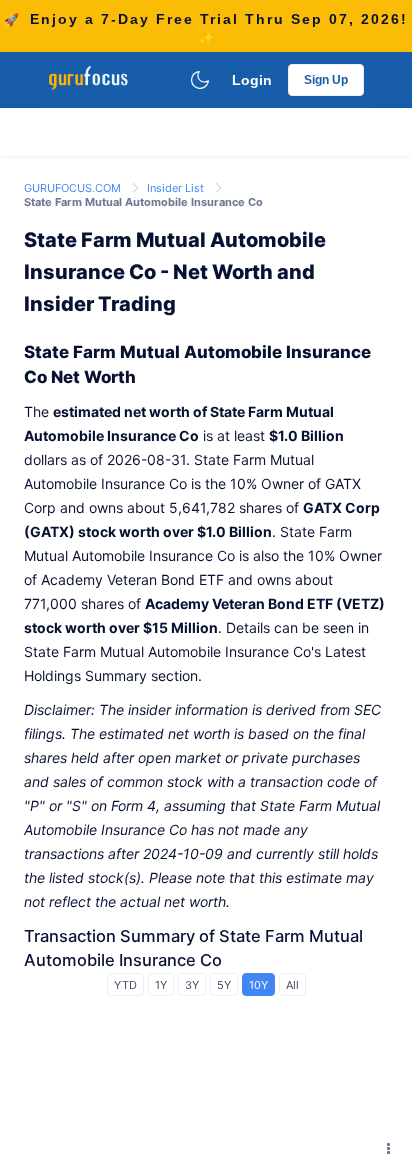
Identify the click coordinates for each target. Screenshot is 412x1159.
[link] (74, 186)
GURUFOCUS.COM (74, 188)
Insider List (177, 188)
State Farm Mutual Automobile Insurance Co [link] (143, 202)
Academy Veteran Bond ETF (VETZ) (265, 603)
